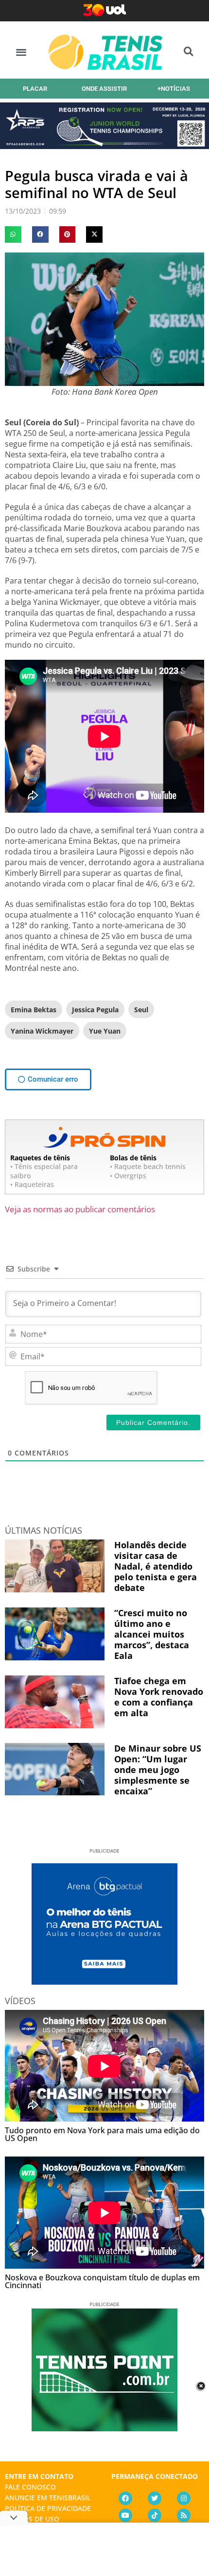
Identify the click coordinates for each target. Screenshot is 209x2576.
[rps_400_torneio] (104, 146)
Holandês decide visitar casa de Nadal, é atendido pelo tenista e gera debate (156, 1566)
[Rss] (184, 2515)
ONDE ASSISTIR (104, 89)
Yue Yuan (105, 1031)
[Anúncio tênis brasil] (104, 1981)
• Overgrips (128, 1176)
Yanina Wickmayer (42, 1031)
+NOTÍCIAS (174, 89)
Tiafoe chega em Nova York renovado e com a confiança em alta (159, 1697)
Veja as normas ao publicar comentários (80, 1209)
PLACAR (35, 89)
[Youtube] (125, 2515)
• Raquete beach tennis (148, 1166)
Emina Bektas (34, 1010)
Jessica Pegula (95, 1010)
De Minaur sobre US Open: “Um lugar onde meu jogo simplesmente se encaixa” (158, 1770)
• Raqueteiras (32, 1184)
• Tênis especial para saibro (44, 1171)
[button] (21, 52)
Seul (141, 1010)
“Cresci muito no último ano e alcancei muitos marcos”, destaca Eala (152, 1634)
